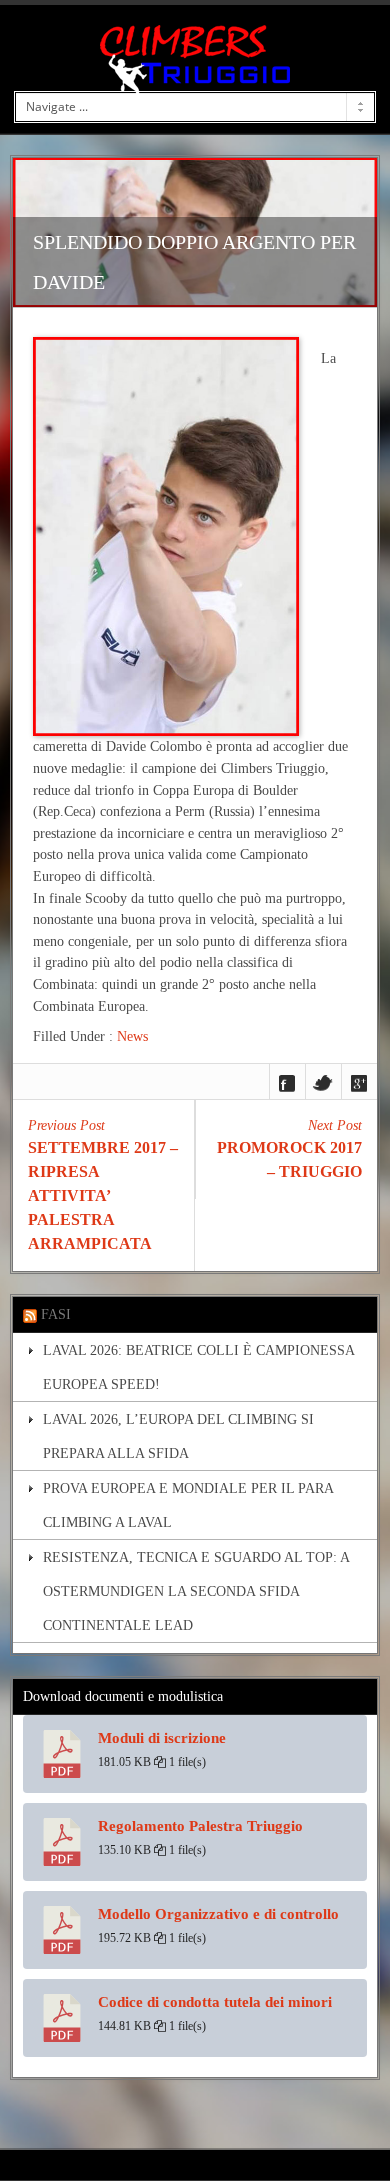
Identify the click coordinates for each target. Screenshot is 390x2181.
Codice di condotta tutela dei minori (215, 2002)
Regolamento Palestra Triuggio (200, 1826)
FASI (56, 1314)
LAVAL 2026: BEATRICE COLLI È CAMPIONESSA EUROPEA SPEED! (198, 1367)
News (132, 1036)
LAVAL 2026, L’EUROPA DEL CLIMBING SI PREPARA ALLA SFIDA (178, 1436)
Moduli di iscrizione (162, 1738)
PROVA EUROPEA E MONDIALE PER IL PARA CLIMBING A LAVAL (188, 1505)
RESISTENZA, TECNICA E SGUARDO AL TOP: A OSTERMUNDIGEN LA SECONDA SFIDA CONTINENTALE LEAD (196, 1591)
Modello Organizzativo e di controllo (218, 1914)
